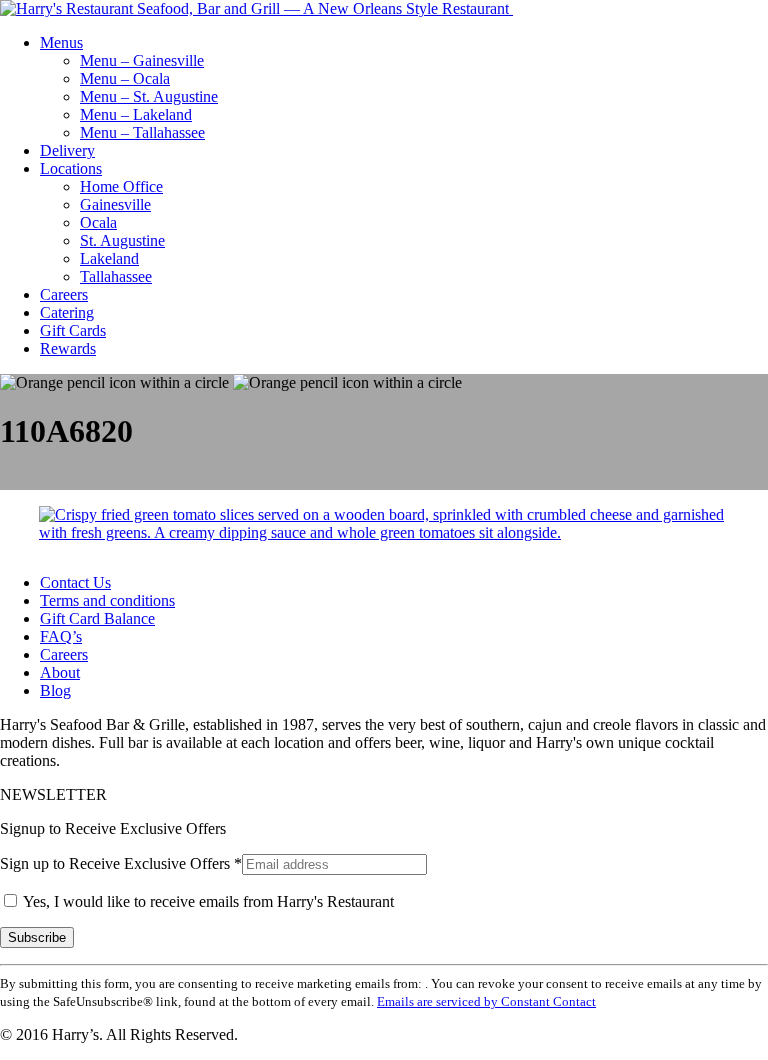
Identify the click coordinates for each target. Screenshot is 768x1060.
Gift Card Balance (97, 618)
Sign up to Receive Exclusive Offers (121, 863)
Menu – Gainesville (142, 60)
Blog (55, 690)
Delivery (67, 150)
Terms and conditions (107, 600)
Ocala (98, 222)
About (60, 672)
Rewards (68, 348)
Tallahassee (116, 276)
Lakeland (109, 258)
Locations (71, 168)
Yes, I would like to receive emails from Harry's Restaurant (207, 901)
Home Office (121, 186)
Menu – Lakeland (136, 114)
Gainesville (115, 204)
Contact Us (75, 582)
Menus (61, 42)
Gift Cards (73, 330)
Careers (64, 294)
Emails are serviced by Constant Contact (486, 1001)
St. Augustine (122, 240)
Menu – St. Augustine (149, 96)
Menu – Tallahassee (142, 132)
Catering (67, 312)
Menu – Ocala (125, 78)
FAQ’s (61, 636)
